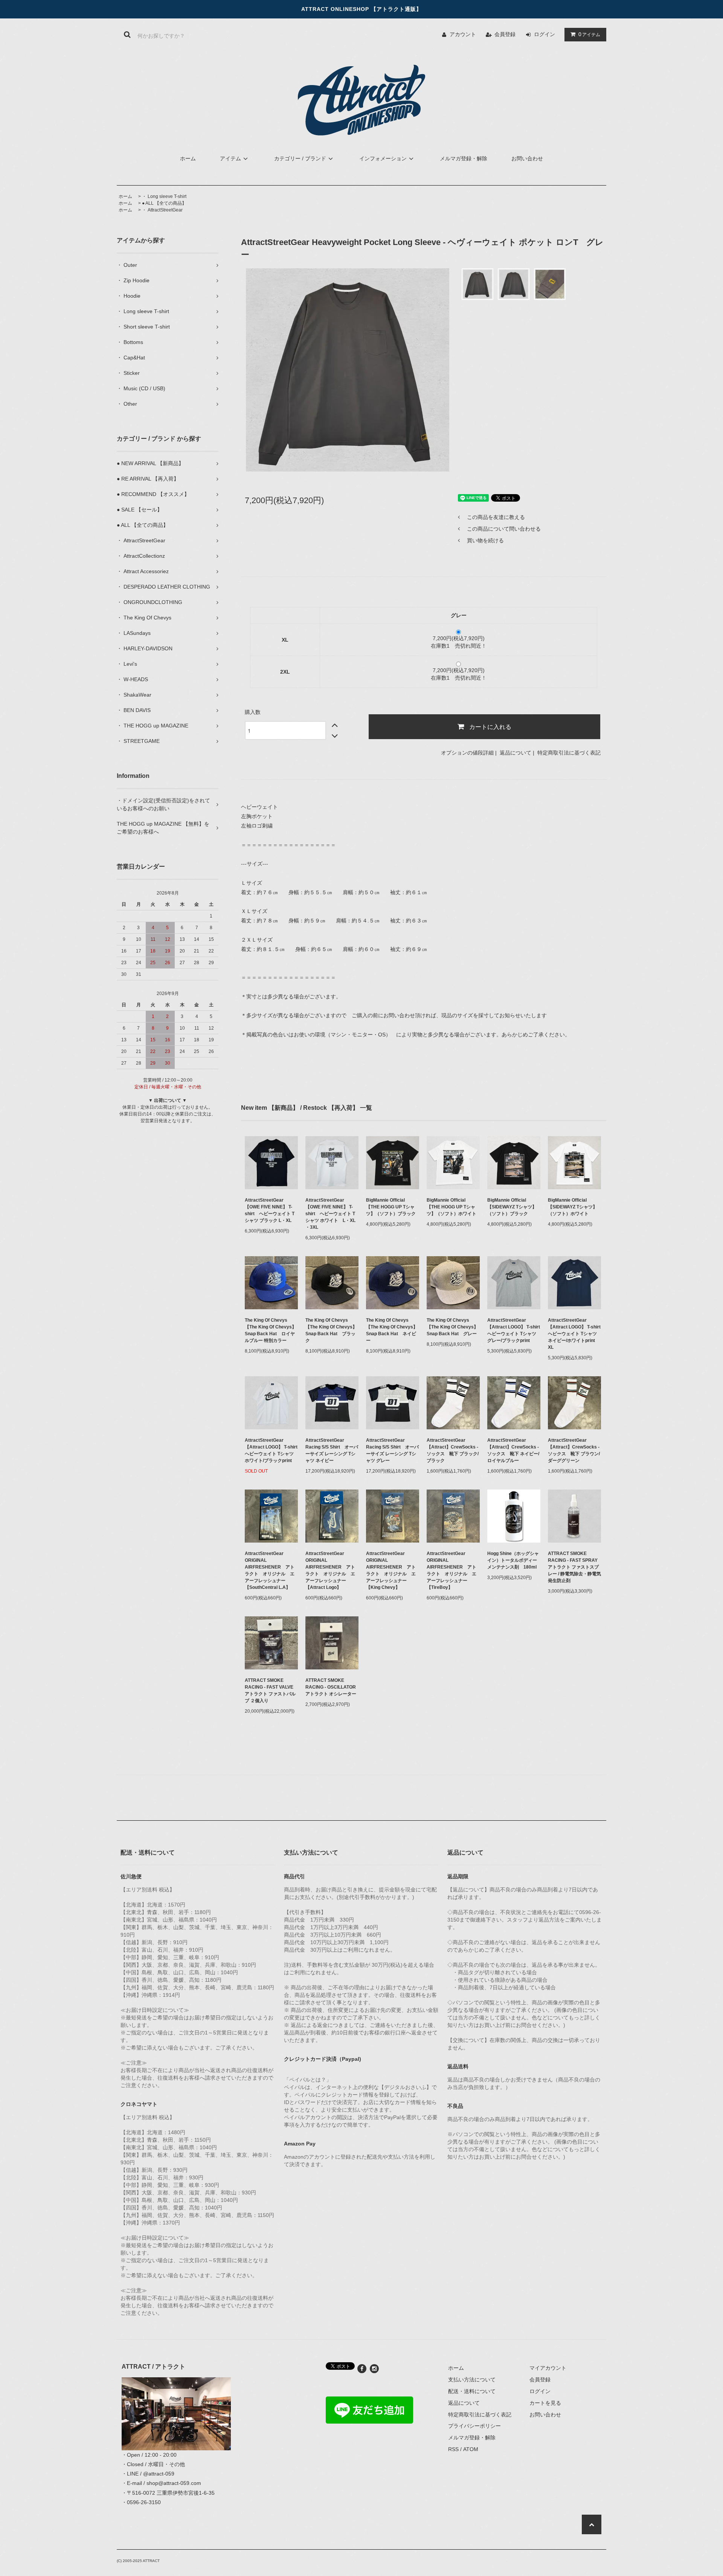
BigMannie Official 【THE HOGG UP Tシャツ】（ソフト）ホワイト (451, 1207)
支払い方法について (472, 2380)
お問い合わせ (527, 158)
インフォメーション (383, 158)
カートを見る (545, 2403)
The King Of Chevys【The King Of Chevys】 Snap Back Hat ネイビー (392, 1330)
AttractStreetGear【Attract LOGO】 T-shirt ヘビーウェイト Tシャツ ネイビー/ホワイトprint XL (574, 1334)
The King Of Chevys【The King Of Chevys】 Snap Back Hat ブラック (331, 1330)
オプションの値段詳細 (467, 753)
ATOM (471, 2449)
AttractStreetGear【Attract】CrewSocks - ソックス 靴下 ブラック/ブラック (453, 1450)
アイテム (589, 34)
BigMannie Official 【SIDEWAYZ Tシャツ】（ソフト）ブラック (512, 1207)
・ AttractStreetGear (162, 210)
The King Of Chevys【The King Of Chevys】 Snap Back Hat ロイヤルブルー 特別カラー (271, 1330)
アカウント (463, 34)
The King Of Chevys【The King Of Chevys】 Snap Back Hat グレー (452, 1327)
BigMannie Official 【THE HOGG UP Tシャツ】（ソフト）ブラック (391, 1207)
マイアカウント (548, 2368)
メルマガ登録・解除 (464, 158)
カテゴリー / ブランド (300, 158)
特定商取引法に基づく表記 (569, 753)
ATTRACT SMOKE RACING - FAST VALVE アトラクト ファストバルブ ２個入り (271, 1690)
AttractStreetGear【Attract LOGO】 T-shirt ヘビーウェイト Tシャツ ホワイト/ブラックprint (271, 1450)
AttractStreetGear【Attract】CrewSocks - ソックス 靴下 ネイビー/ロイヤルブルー (513, 1450)
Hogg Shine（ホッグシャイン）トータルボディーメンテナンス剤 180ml (513, 1560)
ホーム (188, 158)
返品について (516, 753)
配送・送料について (472, 2391)
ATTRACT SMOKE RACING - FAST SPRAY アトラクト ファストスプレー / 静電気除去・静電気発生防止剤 (574, 1567)
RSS (453, 2449)
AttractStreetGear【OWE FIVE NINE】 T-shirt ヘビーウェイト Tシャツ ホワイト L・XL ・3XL (330, 1214)
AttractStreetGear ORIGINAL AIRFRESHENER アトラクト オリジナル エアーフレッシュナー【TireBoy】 (451, 1570)
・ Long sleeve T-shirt (164, 196)
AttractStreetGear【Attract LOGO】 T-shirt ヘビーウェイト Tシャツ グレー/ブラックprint (514, 1330)
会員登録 (505, 34)
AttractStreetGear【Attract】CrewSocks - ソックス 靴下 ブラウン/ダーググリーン (574, 1450)
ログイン (545, 34)
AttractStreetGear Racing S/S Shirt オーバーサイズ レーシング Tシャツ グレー (392, 1450)
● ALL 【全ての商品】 (164, 203)
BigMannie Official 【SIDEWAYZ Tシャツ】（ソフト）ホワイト (573, 1207)
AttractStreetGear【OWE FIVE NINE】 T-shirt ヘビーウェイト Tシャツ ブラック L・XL (270, 1210)
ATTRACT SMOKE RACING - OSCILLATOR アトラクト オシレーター (332, 1687)
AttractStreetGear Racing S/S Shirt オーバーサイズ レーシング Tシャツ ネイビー (332, 1450)
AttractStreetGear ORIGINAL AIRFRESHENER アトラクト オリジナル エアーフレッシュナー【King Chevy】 (391, 1570)
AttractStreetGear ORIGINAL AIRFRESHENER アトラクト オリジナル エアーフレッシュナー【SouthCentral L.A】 (270, 1570)
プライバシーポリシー (474, 2426)
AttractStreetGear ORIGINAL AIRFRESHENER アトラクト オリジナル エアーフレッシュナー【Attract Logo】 (330, 1570)
